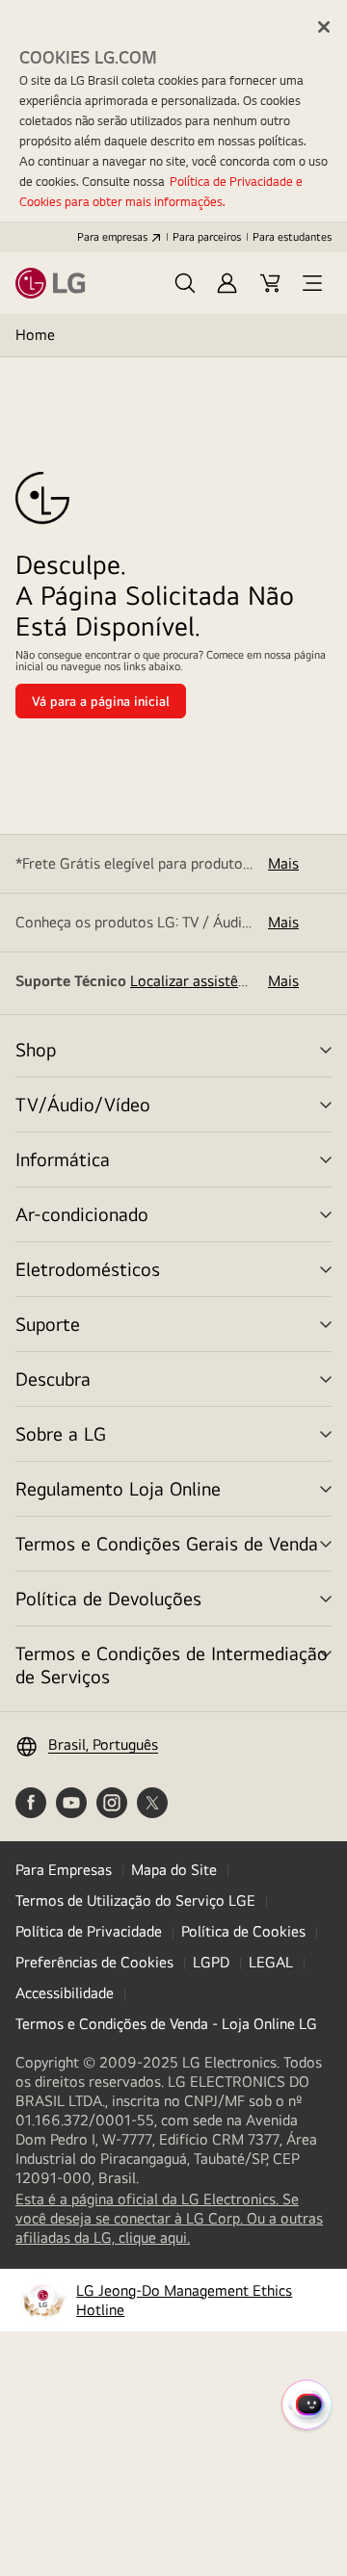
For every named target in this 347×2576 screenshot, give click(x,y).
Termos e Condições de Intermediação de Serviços (172, 1665)
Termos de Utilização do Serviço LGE (135, 1900)
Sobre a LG (61, 1433)
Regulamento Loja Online (118, 1488)
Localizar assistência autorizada (234, 981)
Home (35, 335)
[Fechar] (324, 27)
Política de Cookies (243, 1931)
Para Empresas (64, 1870)
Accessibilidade (65, 1993)
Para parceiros (207, 237)
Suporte (48, 1324)
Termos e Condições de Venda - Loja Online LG (166, 2024)
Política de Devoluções (108, 1598)
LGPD (211, 1962)
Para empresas (112, 237)
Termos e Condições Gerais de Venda (167, 1543)
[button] (185, 283)
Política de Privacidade (89, 1931)
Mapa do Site (174, 1870)
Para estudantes (292, 237)
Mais (283, 863)
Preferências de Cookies (94, 1962)
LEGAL (271, 1962)
